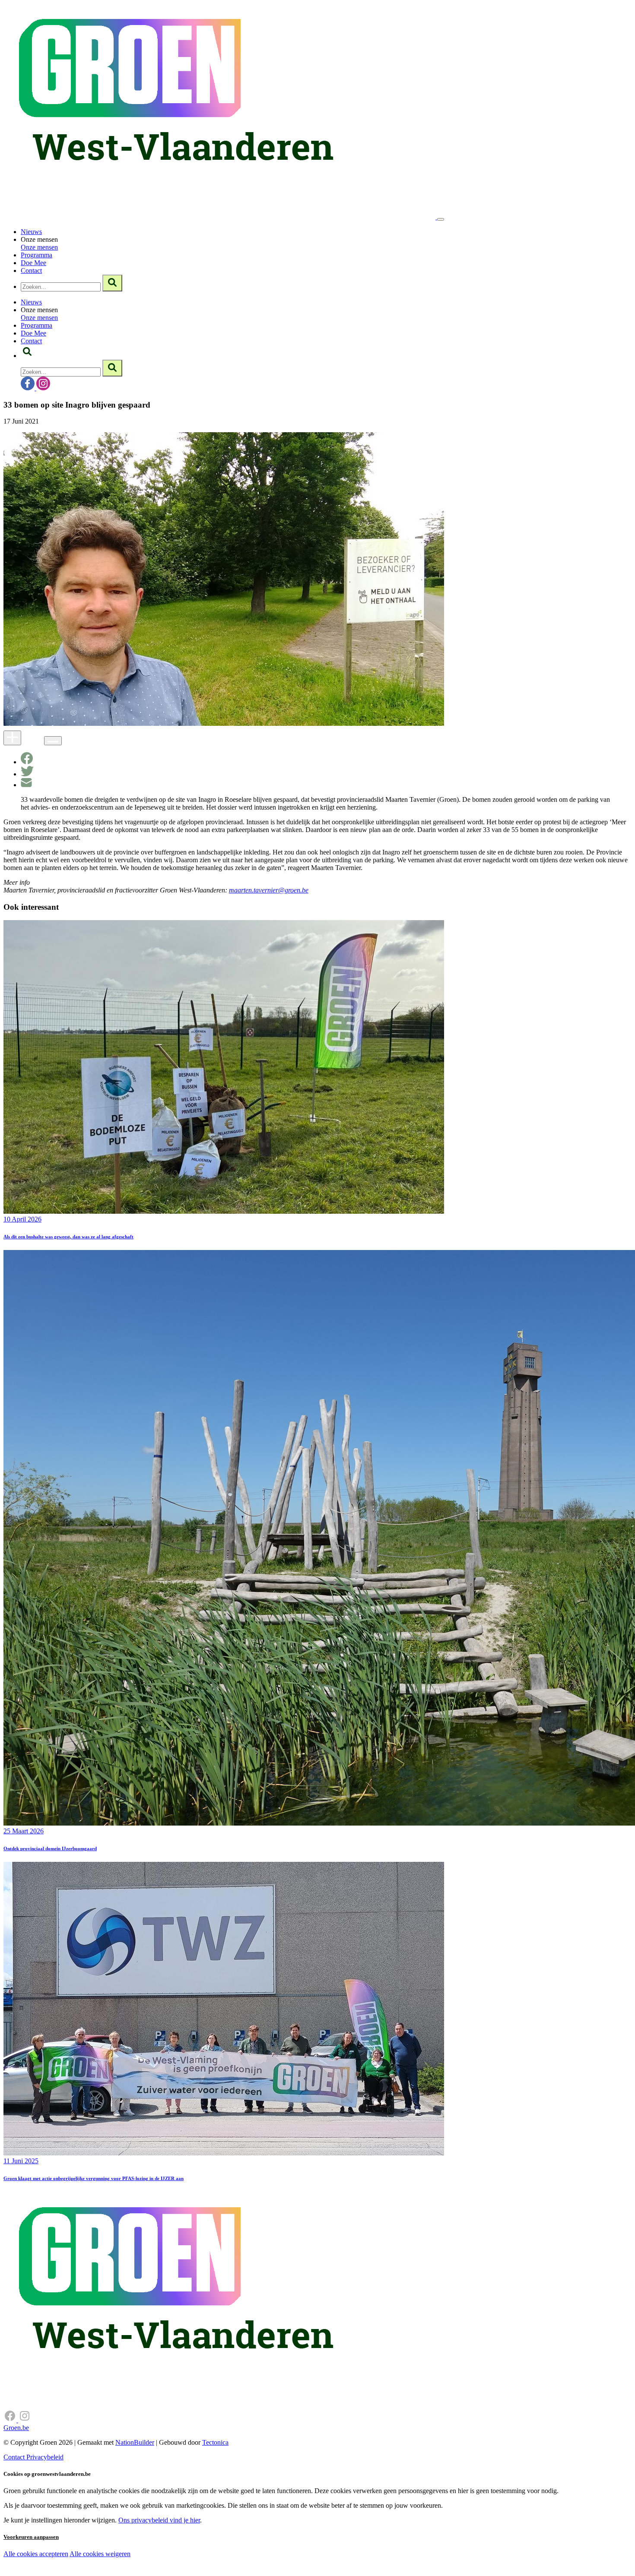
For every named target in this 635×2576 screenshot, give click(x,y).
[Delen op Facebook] (27, 762)
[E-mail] (26, 785)
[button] (27, 356)
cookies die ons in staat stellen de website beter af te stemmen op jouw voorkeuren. (155, 2572)
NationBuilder (135, 2442)
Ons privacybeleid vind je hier (159, 2520)
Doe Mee (33, 263)
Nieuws (31, 232)
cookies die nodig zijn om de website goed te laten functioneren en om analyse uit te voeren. (191, 2563)
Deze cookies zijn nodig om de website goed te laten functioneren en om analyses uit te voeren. (178, 2555)
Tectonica (215, 2442)
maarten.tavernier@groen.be (269, 890)
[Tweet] (27, 774)
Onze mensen (39, 247)
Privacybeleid (45, 2457)
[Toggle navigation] (441, 219)
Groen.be (16, 2428)
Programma (37, 255)
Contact (31, 271)
